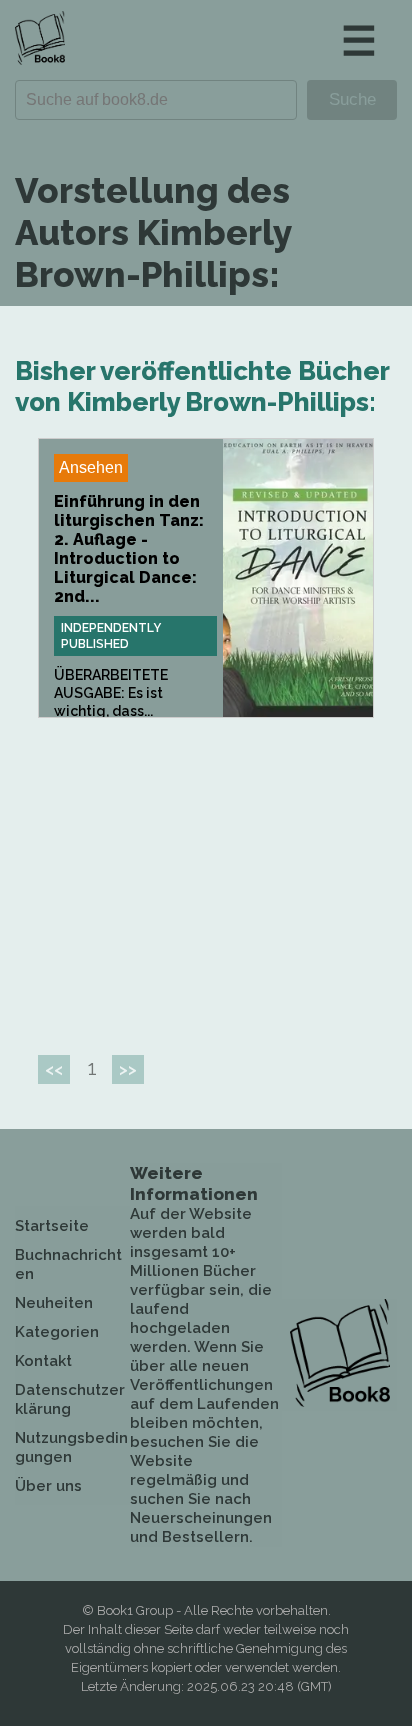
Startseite (52, 1226)
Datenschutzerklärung (70, 1399)
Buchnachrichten (68, 1264)
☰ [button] (359, 40)
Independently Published (111, 636)
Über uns (48, 1486)
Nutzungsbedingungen (71, 1447)
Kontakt (43, 1361)
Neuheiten (54, 1303)
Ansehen (91, 467)
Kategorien (57, 1332)
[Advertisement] (206, 878)
